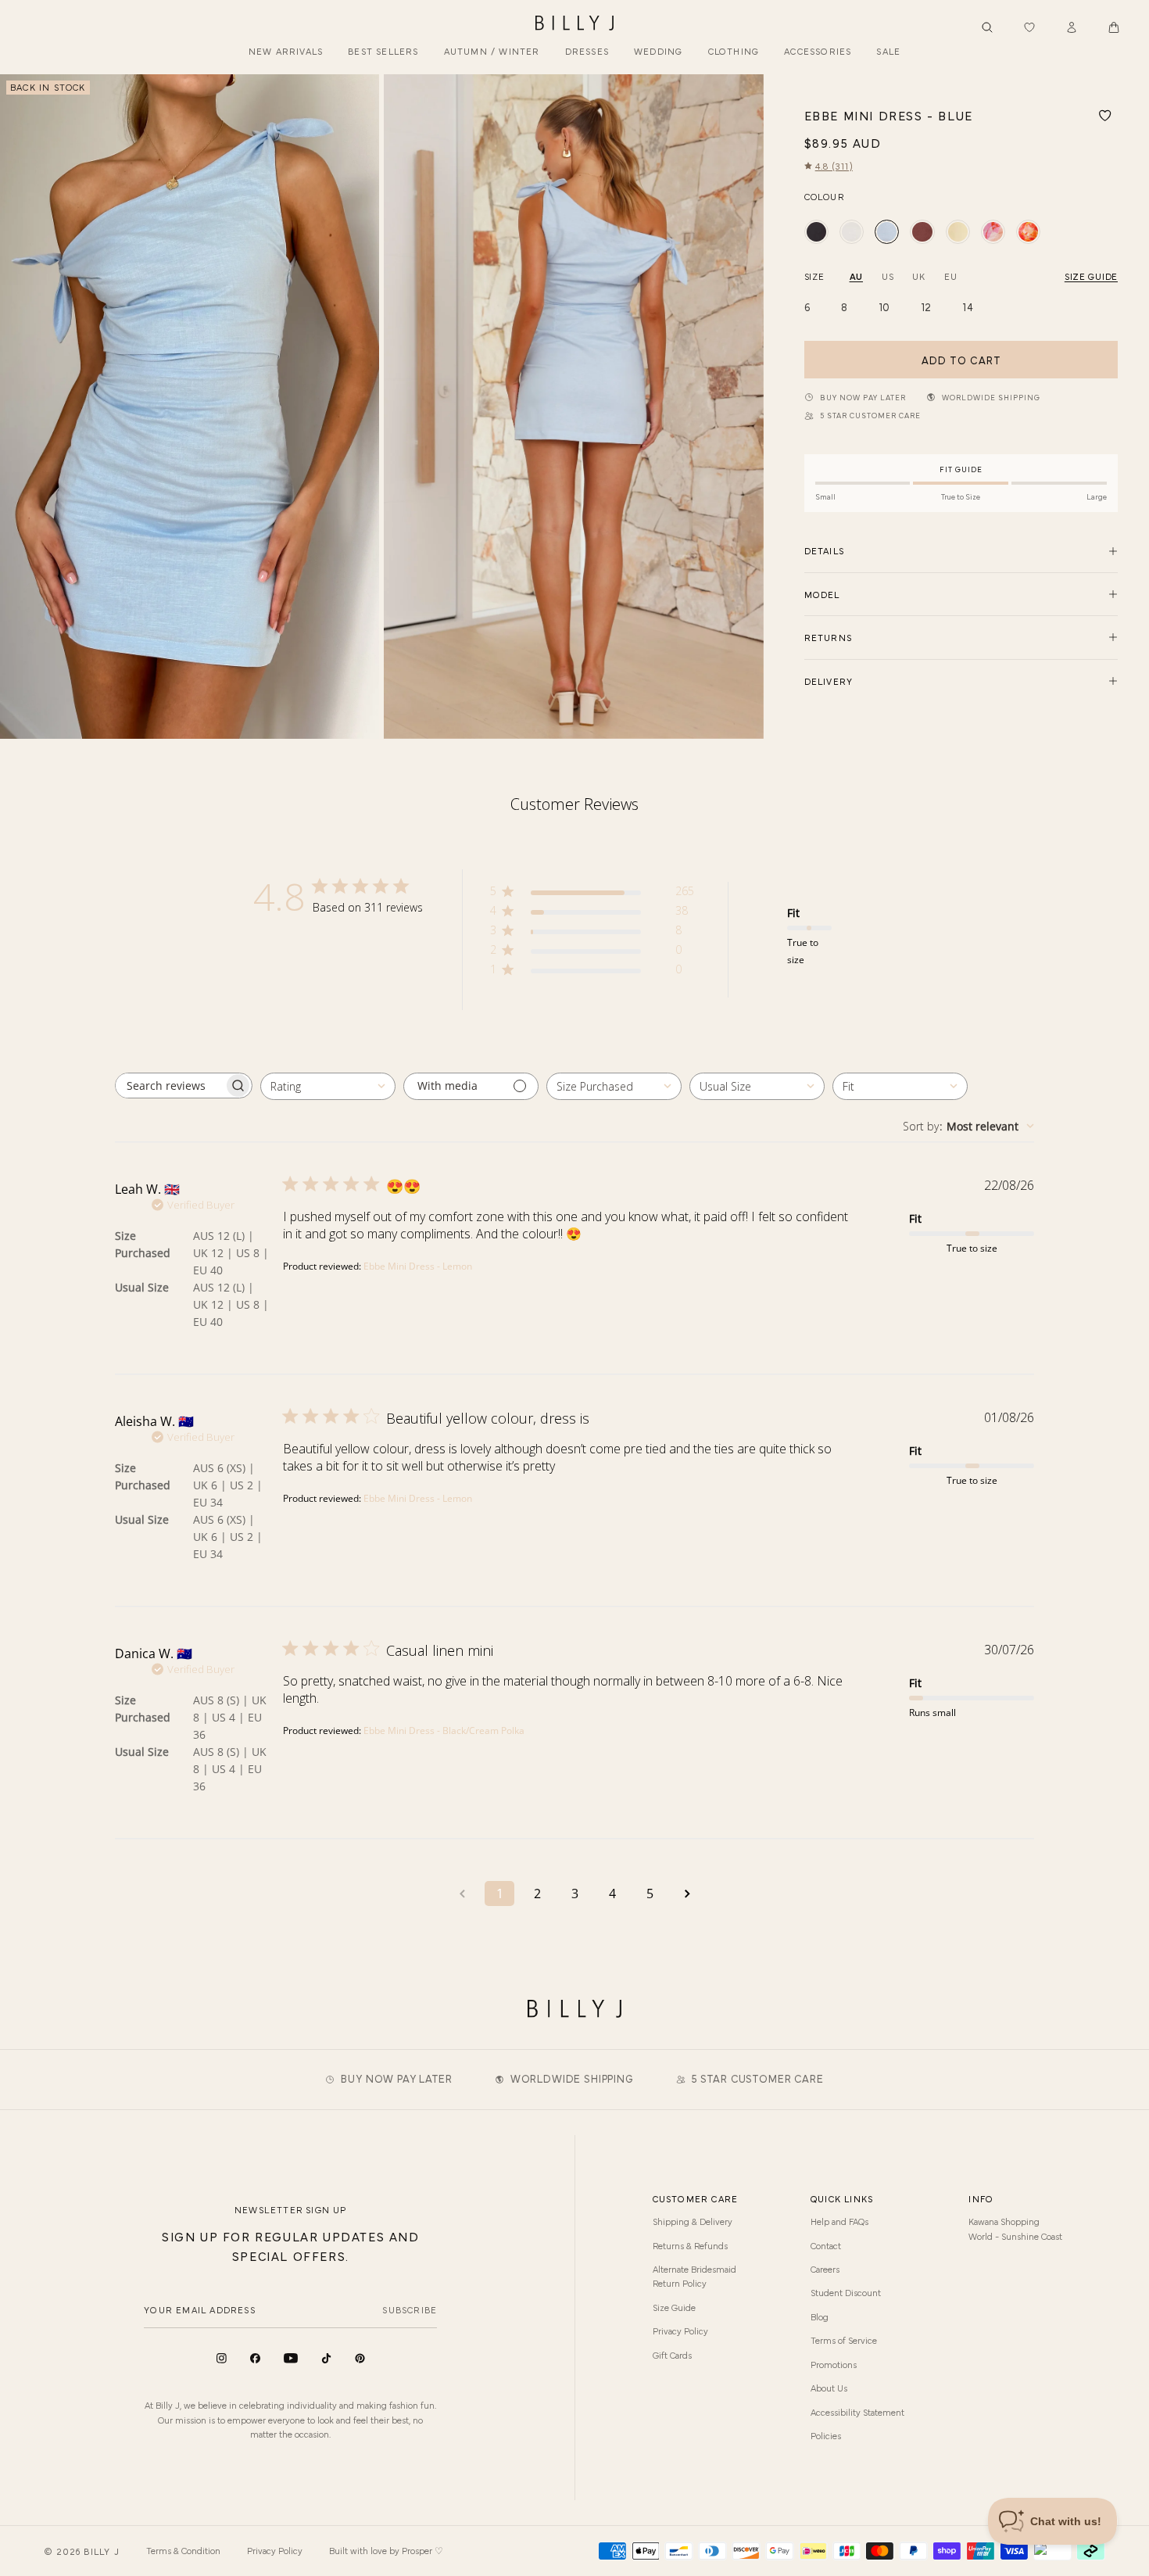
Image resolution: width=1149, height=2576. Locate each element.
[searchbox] (170, 1086)
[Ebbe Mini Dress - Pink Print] (993, 232)
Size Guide (674, 2307)
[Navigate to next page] (687, 1893)
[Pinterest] (360, 2358)
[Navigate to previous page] (462, 1893)
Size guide (1091, 276)
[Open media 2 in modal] (573, 406)
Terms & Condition (183, 2550)
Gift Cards (672, 2355)
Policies (826, 2435)
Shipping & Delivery (693, 2221)
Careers (825, 2269)
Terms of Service (844, 2340)
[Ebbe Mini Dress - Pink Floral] (1028, 232)
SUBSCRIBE (410, 2309)
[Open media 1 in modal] (190, 406)
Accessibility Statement (857, 2412)
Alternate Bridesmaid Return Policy (694, 2276)
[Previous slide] (18, 407)
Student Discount (846, 2292)
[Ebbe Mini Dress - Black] (816, 232)
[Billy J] (574, 23)
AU (856, 276)
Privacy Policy (680, 2331)
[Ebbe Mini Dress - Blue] (887, 232)
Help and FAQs (839, 2221)
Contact (826, 2245)
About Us (829, 2388)
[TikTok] (326, 2358)
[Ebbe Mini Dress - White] (852, 232)
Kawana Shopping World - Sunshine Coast (1015, 2228)
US (888, 276)
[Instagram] (222, 2358)
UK (918, 276)
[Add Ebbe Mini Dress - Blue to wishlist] (1105, 116)
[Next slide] (746, 407)
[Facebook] (255, 2358)
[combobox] (328, 1086)
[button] (1114, 27)
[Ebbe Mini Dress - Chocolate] (922, 232)
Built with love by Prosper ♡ (386, 2550)
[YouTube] (291, 2358)
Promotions (834, 2364)
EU (950, 276)
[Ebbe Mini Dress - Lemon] (958, 232)
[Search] (987, 27)
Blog (820, 2316)
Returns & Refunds (690, 2245)
